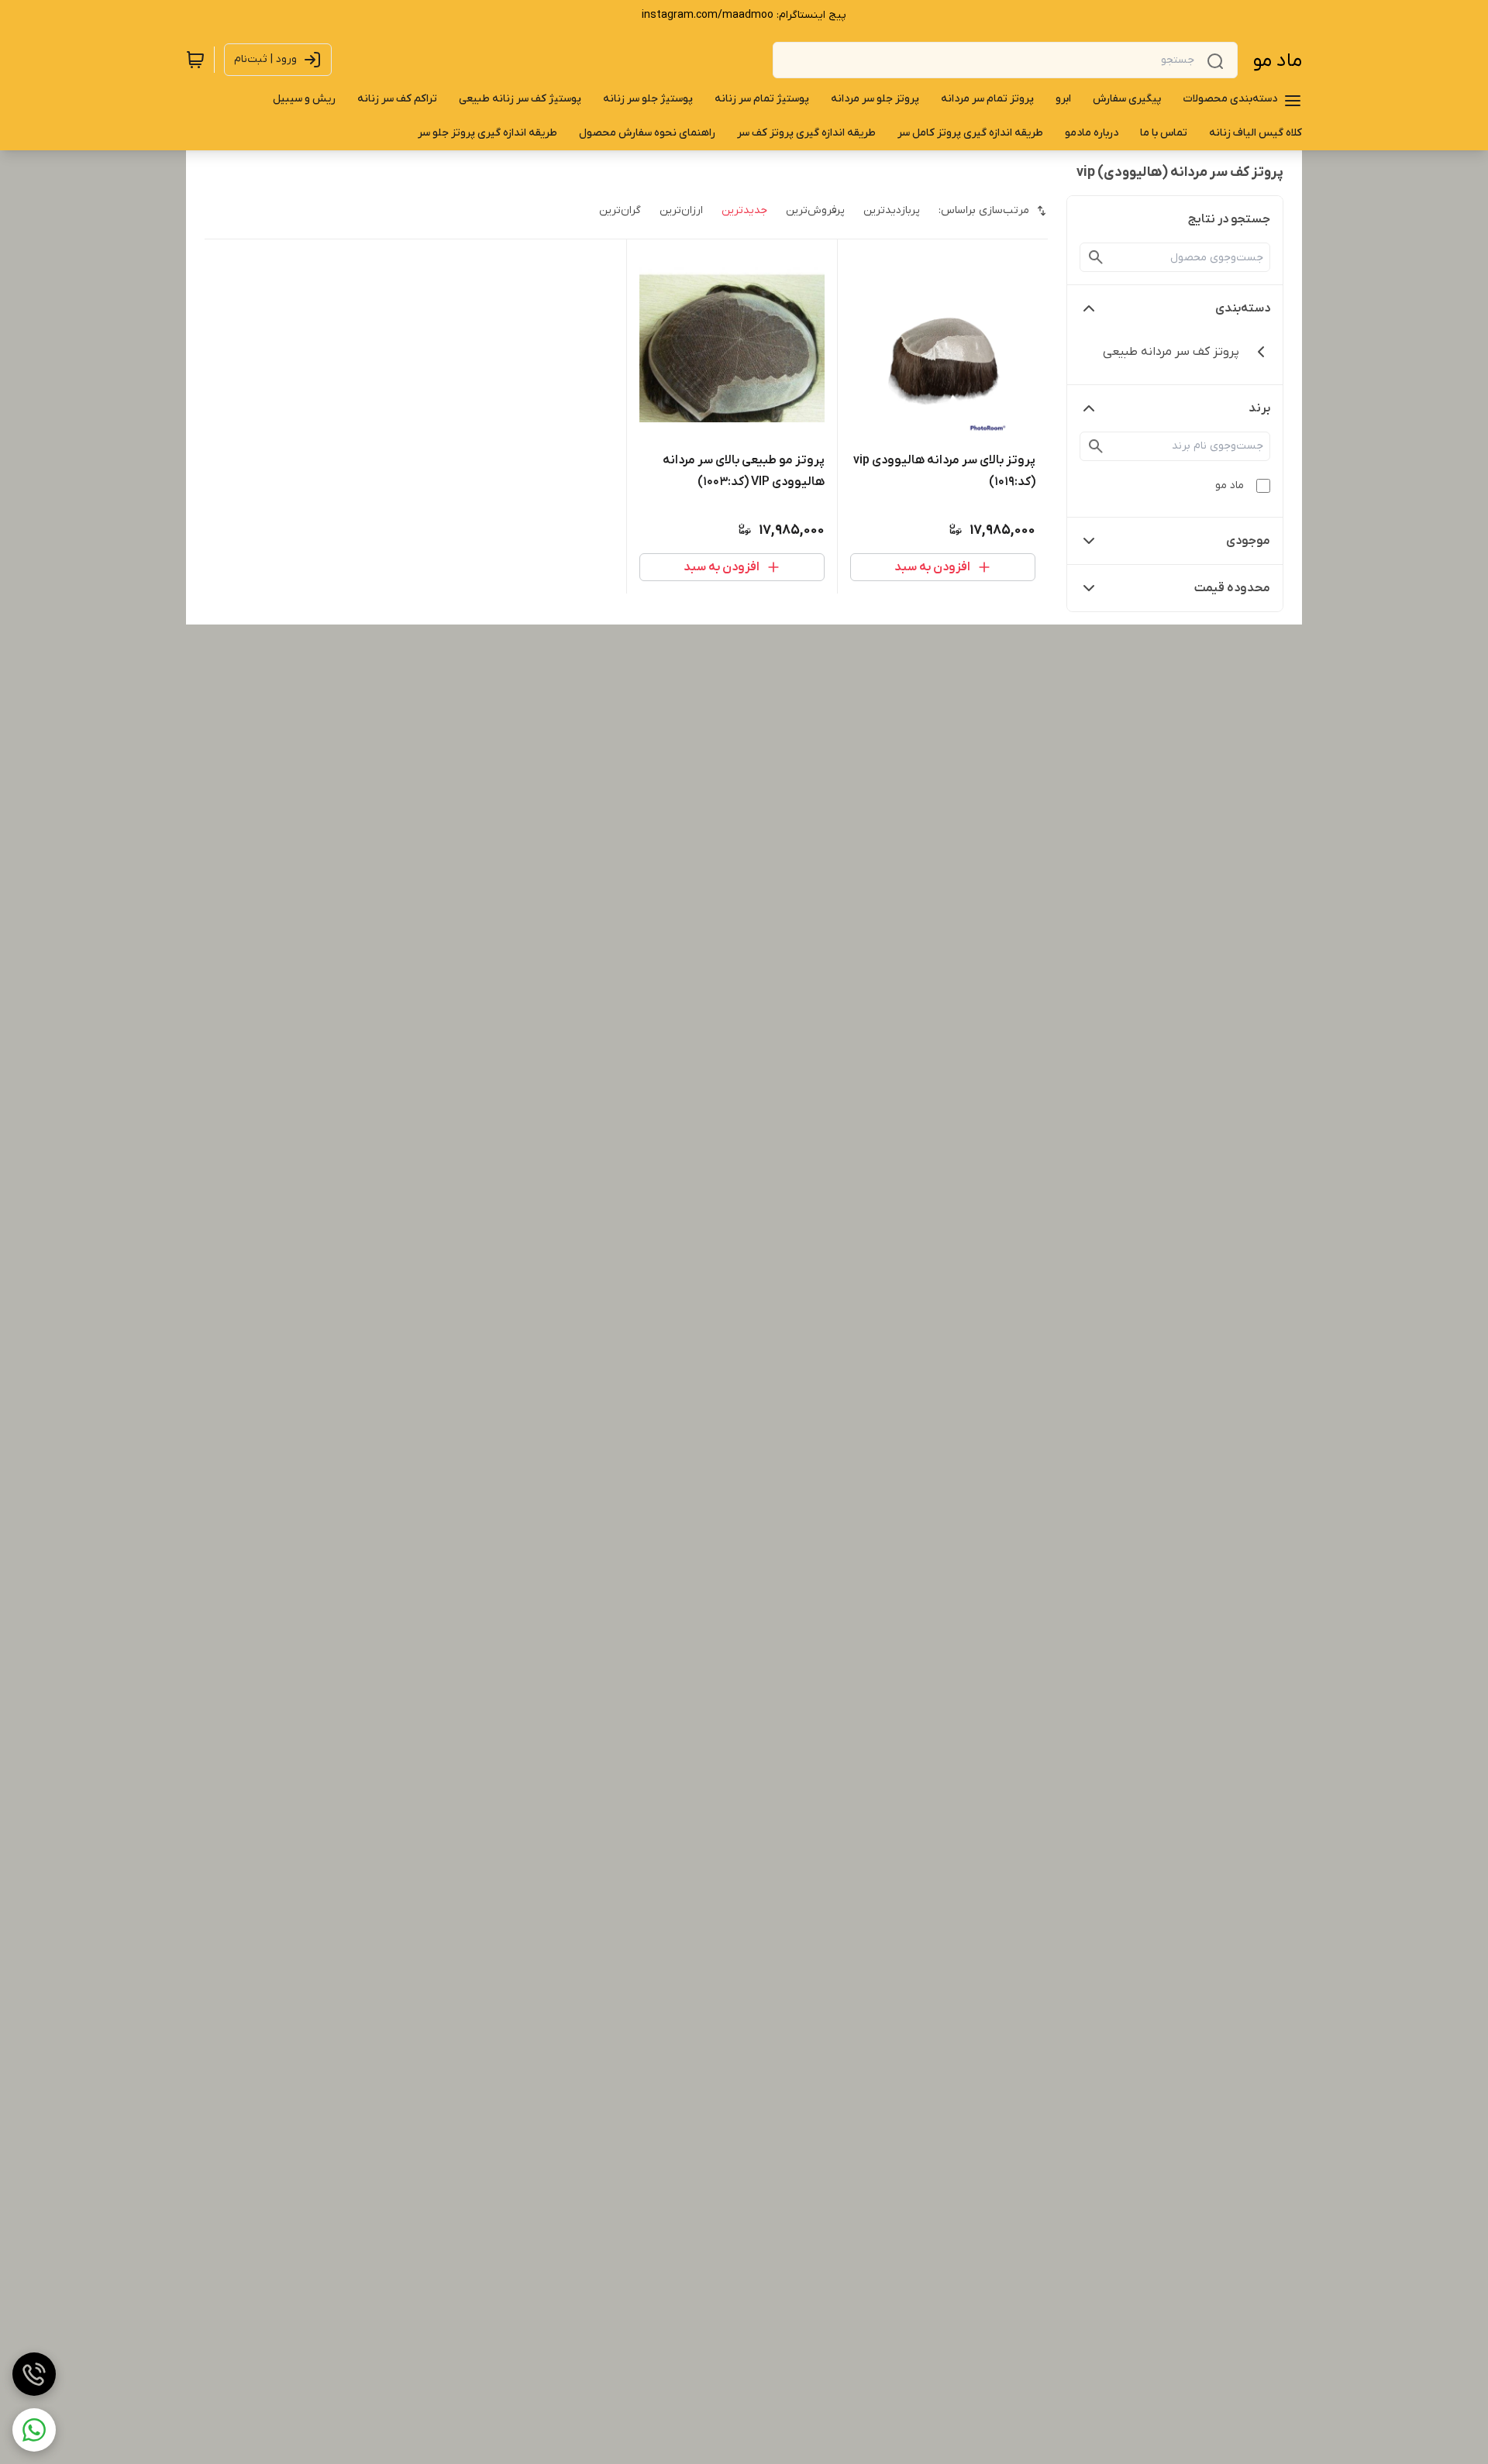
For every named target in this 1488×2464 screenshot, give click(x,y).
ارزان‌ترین (681, 210)
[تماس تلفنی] (34, 2374)
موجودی (1248, 541)
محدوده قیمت (1232, 588)
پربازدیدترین (892, 210)
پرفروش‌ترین (815, 210)
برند (1259, 408)
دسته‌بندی (1243, 308)
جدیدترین (744, 210)
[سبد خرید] (195, 60)
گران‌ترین (620, 210)
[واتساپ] (34, 2430)
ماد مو (1278, 61)
